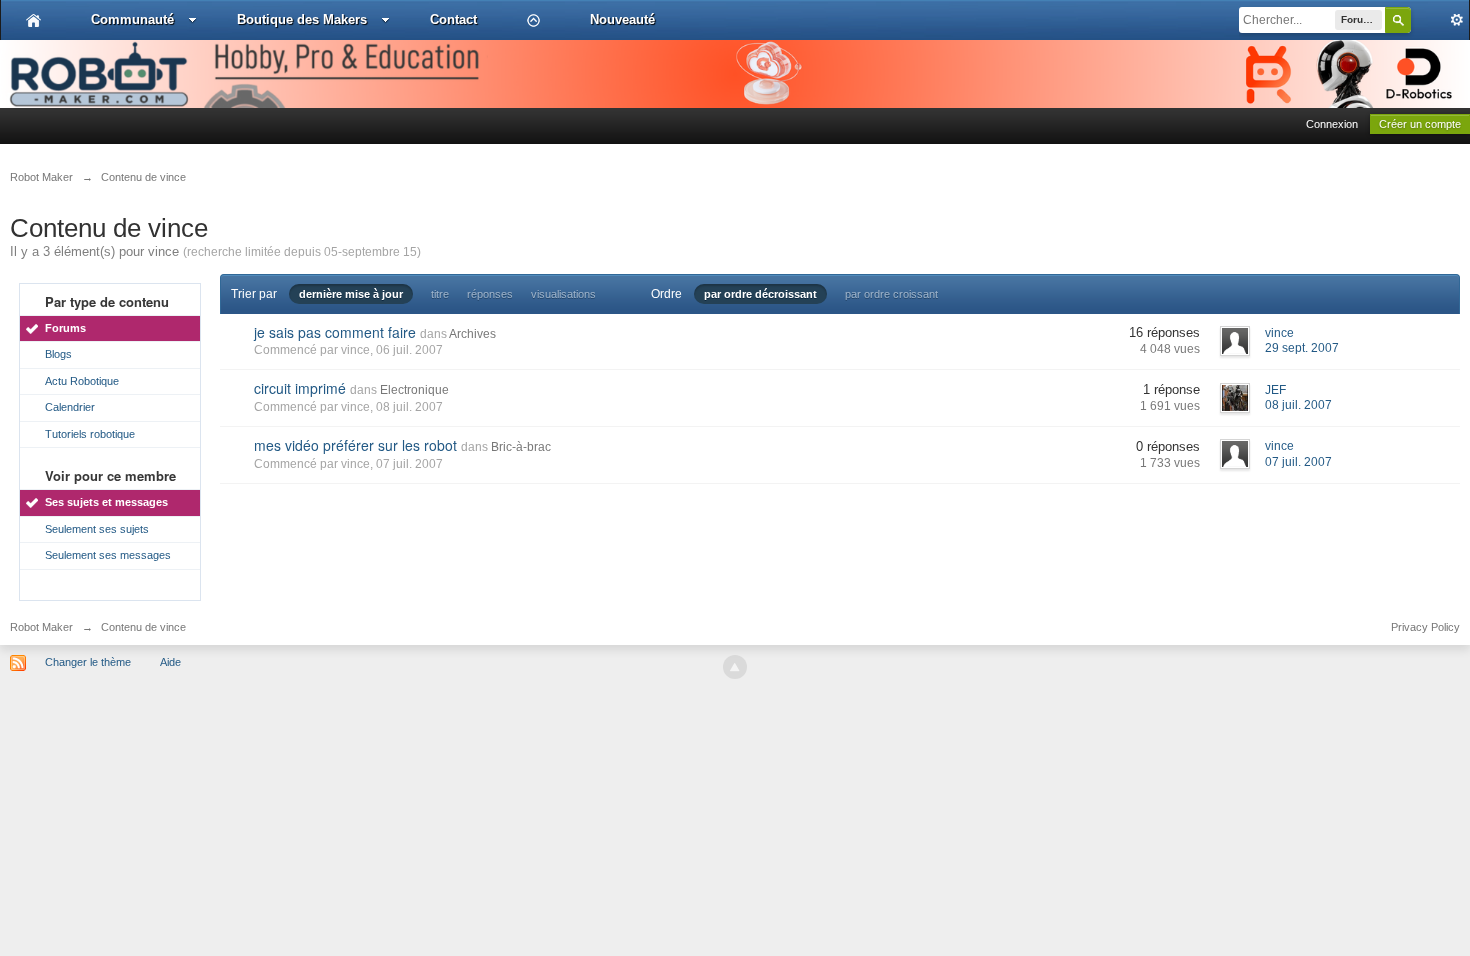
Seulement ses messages (108, 555)
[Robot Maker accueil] (33, 20)
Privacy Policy (1425, 627)
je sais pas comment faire (335, 332)
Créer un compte (1420, 124)
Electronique (414, 390)
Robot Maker (41, 627)
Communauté (132, 19)
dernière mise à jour (351, 294)
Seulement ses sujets (97, 529)
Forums (65, 328)
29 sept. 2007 (1302, 348)
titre (440, 294)
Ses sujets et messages (106, 502)
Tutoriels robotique (90, 434)
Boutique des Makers (302, 19)
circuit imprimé (300, 388)
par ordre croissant (891, 294)
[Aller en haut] (735, 667)
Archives (472, 334)
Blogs (58, 354)
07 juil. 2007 (1298, 462)
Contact (453, 19)
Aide (170, 662)
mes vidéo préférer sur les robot (355, 445)
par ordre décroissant (760, 294)
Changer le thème (88, 662)
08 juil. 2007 (1298, 405)
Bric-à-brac (521, 447)
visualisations (563, 294)
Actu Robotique (82, 381)
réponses (490, 294)
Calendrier (70, 407)
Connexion (1332, 124)
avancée (1440, 20)
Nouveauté (622, 19)
